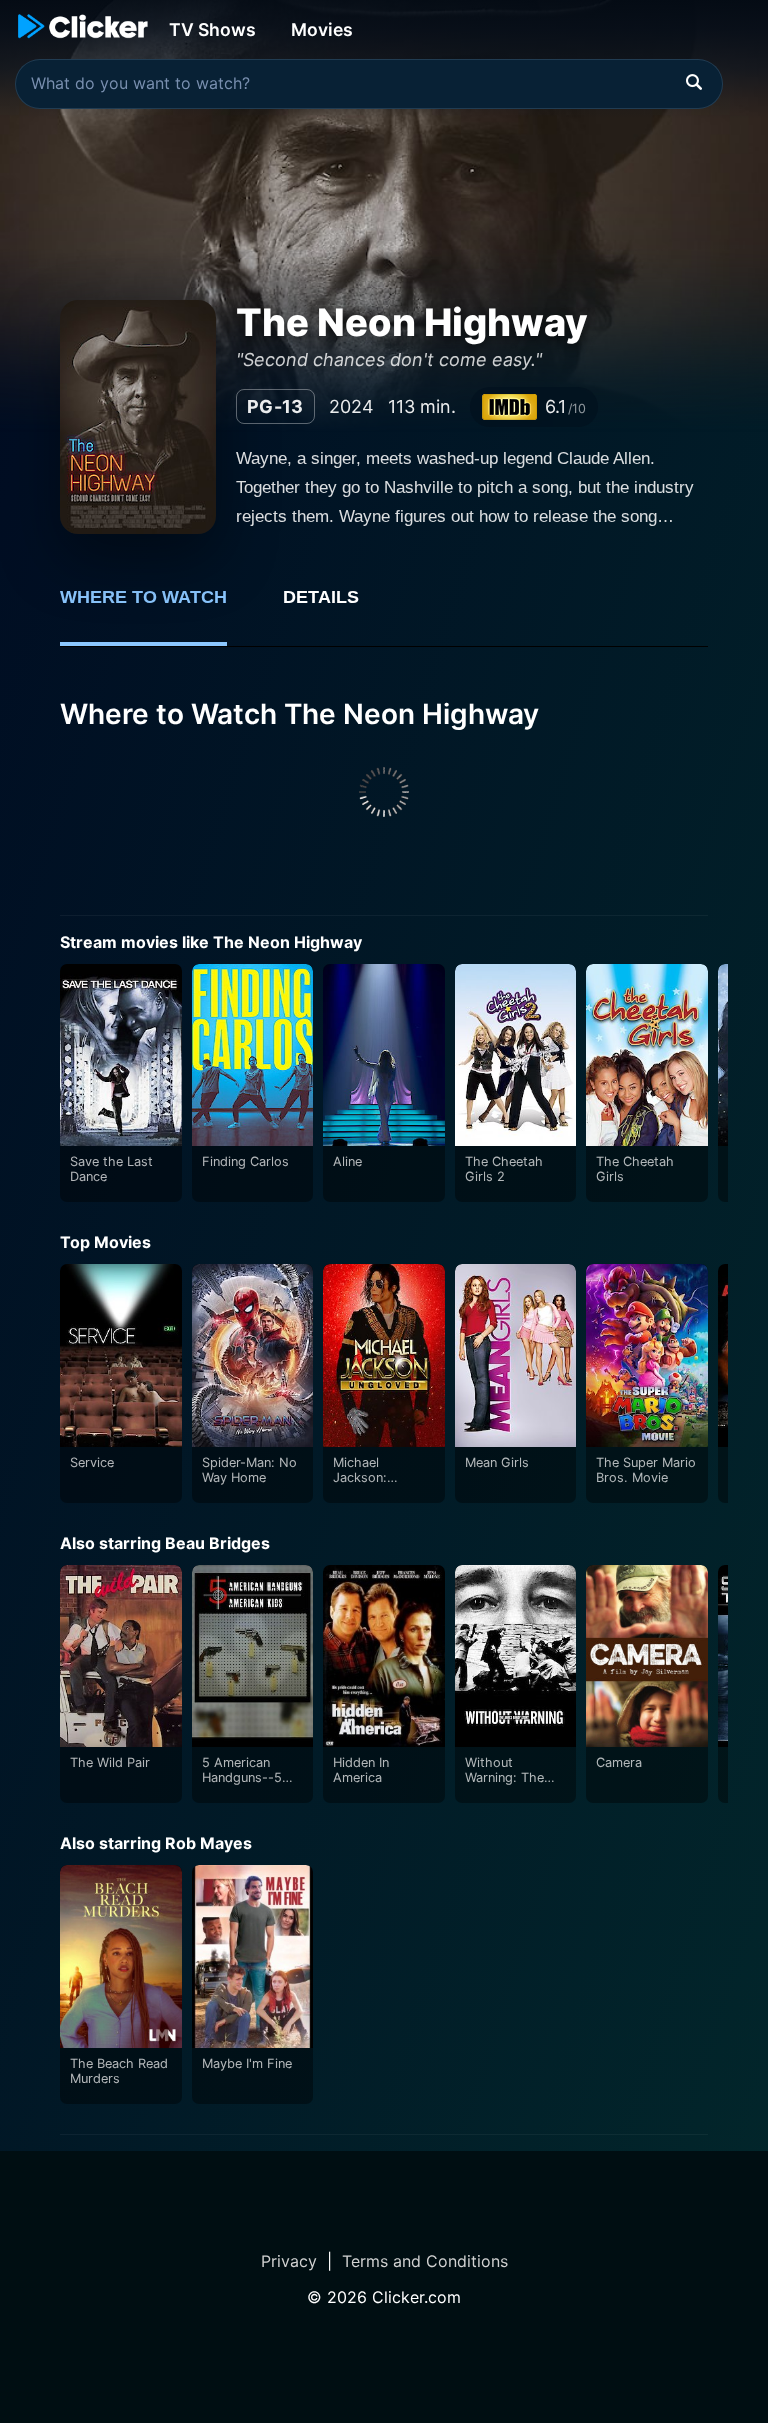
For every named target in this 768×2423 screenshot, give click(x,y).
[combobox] (369, 84)
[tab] (157, 608)
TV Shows (212, 29)
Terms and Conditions (425, 2261)
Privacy (289, 2261)
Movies (322, 29)
